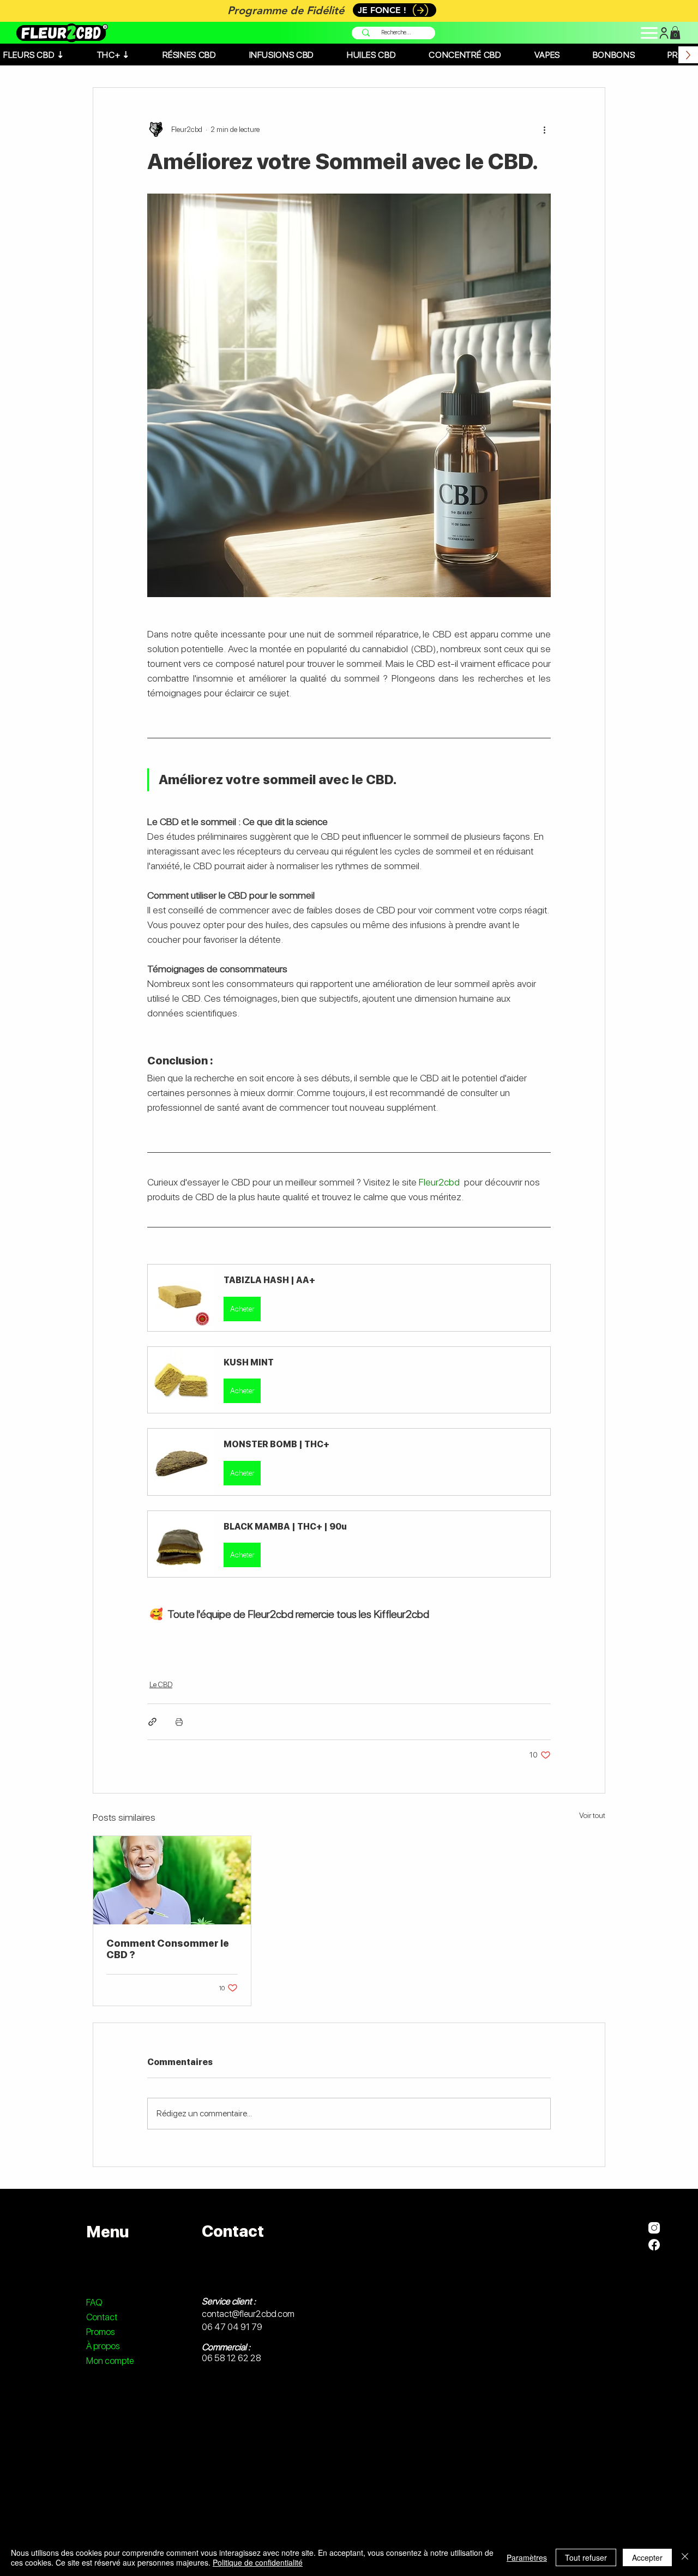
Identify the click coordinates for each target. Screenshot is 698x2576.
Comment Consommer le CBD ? (168, 1949)
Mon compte (110, 2361)
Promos (100, 2332)
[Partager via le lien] (152, 1722)
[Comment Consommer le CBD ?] (172, 1880)
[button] (349, 1298)
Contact (102, 2317)
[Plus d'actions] (544, 129)
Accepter (647, 2557)
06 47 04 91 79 (232, 2327)
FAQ (94, 2302)
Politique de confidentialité (258, 2562)
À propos (103, 2346)
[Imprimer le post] (179, 1722)
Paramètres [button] (527, 2557)
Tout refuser (586, 2557)
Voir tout (592, 1815)
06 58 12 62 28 (231, 2358)
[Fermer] (685, 2557)
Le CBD (161, 1684)
